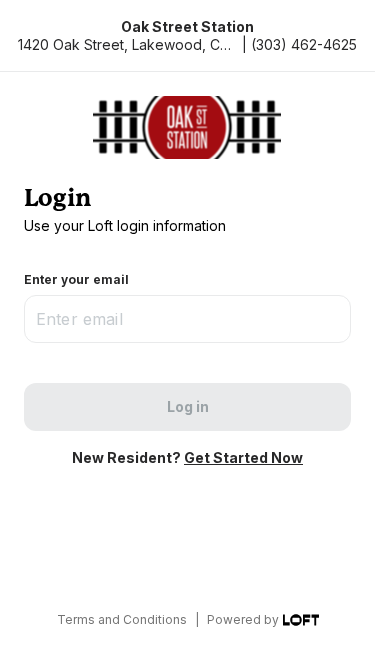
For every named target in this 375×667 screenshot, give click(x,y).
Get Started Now (243, 457)
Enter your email (76, 279)
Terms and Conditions (122, 619)
